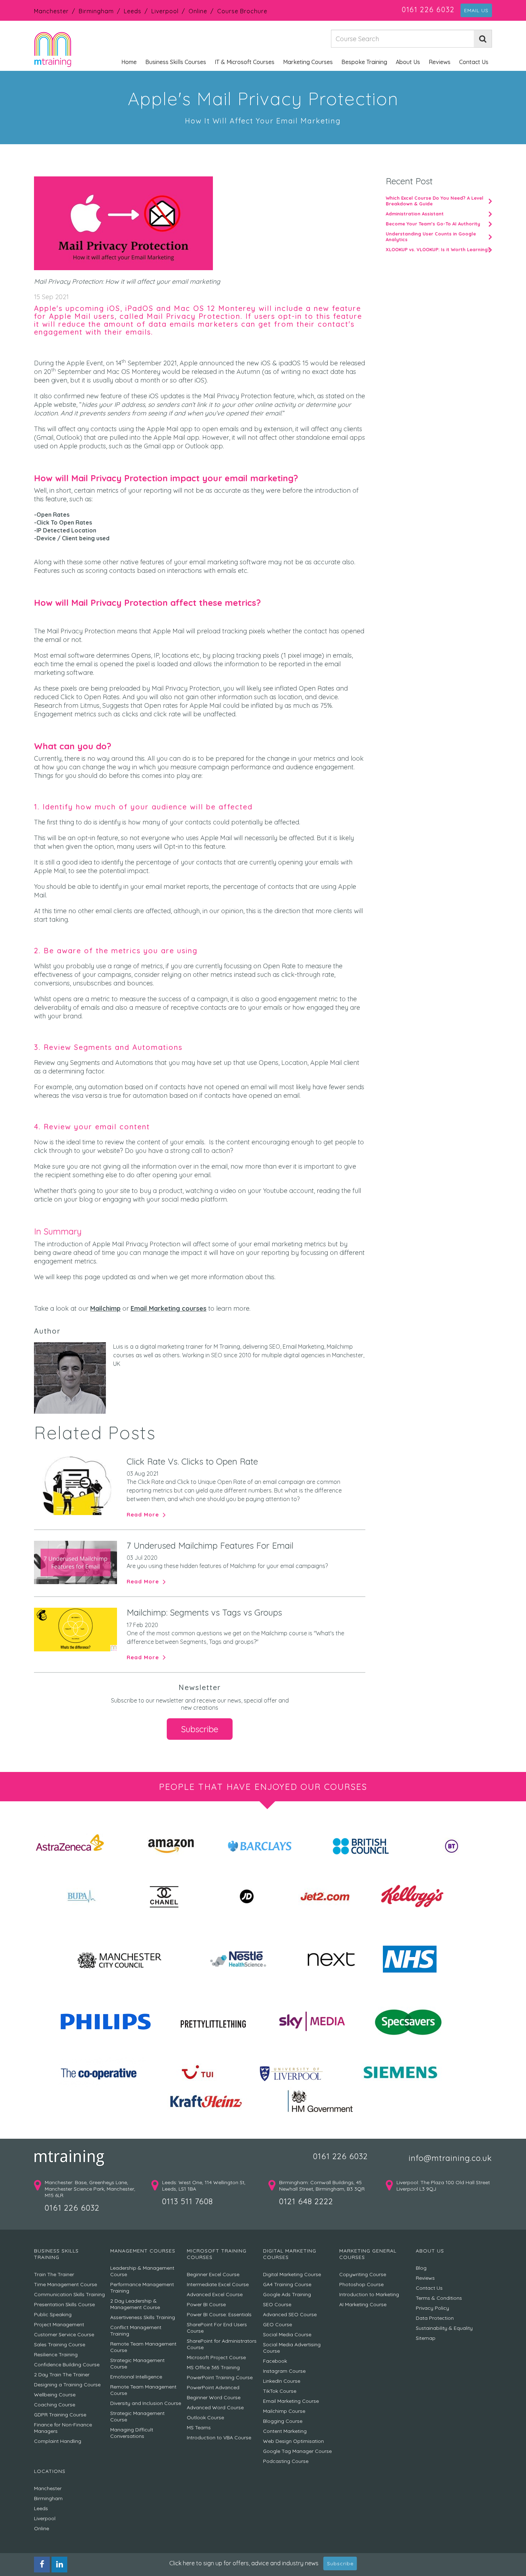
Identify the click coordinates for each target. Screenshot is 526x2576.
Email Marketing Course (291, 2401)
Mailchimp (105, 1308)
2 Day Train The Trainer (62, 2375)
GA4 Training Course (287, 2284)
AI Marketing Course (363, 2304)
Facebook (275, 2361)
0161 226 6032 (428, 9)
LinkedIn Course (282, 2381)
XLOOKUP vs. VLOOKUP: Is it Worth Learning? (438, 249)
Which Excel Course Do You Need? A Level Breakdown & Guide (435, 201)
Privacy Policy (432, 2308)
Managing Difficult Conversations (132, 2433)
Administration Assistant (415, 214)
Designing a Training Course (67, 2385)
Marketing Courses (308, 62)
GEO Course (277, 2324)
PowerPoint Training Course (220, 2377)
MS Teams (199, 2428)
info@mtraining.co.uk (450, 2158)
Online (198, 11)
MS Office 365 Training (213, 2367)
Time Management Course (65, 2284)
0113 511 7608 (187, 2201)
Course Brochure (242, 11)
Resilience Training (56, 2355)
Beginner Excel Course (213, 2274)
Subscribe (200, 1729)
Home (129, 62)
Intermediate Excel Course (218, 2284)
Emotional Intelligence (136, 2377)
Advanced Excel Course (215, 2294)
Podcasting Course (286, 2461)
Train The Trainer (54, 2274)
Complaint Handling (58, 2441)
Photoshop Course (361, 2284)
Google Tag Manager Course (297, 2451)
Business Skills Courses (176, 62)
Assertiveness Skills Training (143, 2317)
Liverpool (165, 11)
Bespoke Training (364, 62)
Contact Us (474, 62)
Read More (143, 1515)
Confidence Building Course (67, 2365)
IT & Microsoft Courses (245, 62)
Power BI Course (206, 2304)
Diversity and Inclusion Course (146, 2403)
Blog (421, 2268)
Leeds (133, 11)
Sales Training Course (60, 2344)
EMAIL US (476, 10)
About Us (408, 62)
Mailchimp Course (284, 2411)
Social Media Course (287, 2334)
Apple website (55, 405)
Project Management (59, 2324)
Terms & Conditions (439, 2298)
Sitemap (426, 2338)
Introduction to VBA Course (219, 2438)
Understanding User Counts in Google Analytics (431, 237)
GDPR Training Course (60, 2415)
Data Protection (435, 2318)
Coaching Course (55, 2405)
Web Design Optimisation (293, 2441)
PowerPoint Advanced (213, 2387)
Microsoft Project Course (216, 2357)
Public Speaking (53, 2314)
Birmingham (96, 11)
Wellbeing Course (55, 2395)
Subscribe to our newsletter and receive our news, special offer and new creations (200, 1704)
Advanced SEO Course (290, 2314)
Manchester (51, 11)
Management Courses (143, 2251)
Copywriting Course (363, 2274)
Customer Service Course (64, 2334)
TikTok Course (280, 2391)
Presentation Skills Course (64, 2304)
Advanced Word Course (215, 2407)
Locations (50, 2471)
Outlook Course (205, 2417)
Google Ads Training (287, 2294)
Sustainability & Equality (444, 2328)
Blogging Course (283, 2421)
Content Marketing (285, 2431)
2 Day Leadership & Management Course (135, 2304)
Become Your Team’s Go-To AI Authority (433, 224)
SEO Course (277, 2304)
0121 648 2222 (306, 2201)
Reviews (440, 62)
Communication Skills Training (69, 2294)
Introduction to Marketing (369, 2294)
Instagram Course (284, 2371)
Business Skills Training (56, 2254)
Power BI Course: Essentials (219, 2314)
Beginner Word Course (214, 2397)
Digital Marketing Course (292, 2274)
